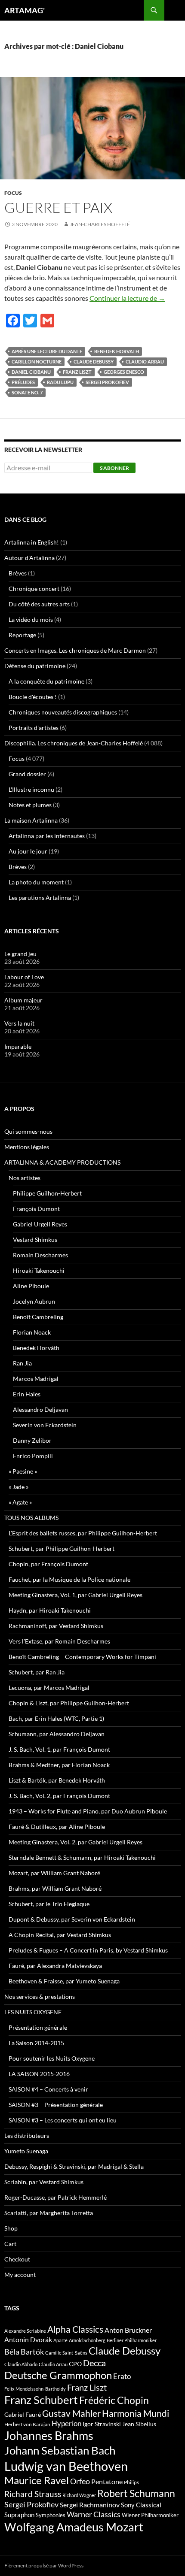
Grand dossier (27, 774)
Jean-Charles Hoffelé (100, 224)
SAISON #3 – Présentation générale (56, 2105)
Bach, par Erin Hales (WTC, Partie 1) (56, 1718)
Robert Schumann (136, 2493)
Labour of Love (24, 977)
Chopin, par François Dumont (48, 1564)
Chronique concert (34, 589)
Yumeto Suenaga (26, 2151)
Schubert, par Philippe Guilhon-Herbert (62, 1548)
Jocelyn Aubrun (34, 1301)
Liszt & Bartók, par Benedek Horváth (57, 1780)
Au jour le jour (28, 851)
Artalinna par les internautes (47, 836)
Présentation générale (38, 2027)
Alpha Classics (75, 2329)
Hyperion (66, 2424)
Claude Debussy (94, 362)
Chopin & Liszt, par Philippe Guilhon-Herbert (69, 1703)
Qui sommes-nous (28, 1131)
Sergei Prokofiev (107, 382)
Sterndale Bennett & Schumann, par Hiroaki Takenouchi (82, 1857)
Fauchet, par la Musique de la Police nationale (69, 1579)
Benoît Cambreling (38, 1317)
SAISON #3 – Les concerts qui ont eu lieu (63, 2120)
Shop (11, 2228)
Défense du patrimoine (35, 666)
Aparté (60, 2340)
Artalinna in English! (32, 542)
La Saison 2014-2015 (36, 2043)
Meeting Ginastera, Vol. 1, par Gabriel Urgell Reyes (76, 1595)
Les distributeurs (27, 2136)
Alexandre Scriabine (25, 2331)
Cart (10, 2244)
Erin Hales (27, 1394)
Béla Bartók (24, 2352)
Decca (94, 2363)
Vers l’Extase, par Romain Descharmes (59, 1641)
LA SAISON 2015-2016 (39, 2074)
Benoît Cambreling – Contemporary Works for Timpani (82, 1657)
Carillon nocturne (37, 362)
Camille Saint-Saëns (66, 2353)
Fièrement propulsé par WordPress (44, 2565)
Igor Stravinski (102, 2424)
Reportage (22, 635)
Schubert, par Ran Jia (37, 1672)
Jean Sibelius (139, 2424)
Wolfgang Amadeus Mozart (74, 2527)
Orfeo (80, 2481)
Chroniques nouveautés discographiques (63, 712)
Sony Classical (141, 2505)
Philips (131, 2482)
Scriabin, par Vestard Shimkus (44, 2182)
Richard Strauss (33, 2494)
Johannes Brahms (49, 2435)
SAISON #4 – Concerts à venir (48, 2089)
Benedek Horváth (36, 1348)
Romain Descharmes (40, 1255)
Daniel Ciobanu (31, 372)
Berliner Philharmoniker (132, 2340)
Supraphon (19, 2515)
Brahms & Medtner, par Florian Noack (59, 1765)
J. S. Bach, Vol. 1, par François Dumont (59, 1749)
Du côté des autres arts (39, 604)
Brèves (18, 573)
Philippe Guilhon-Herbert (47, 1193)
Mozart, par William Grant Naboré (54, 1873)
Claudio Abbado (21, 2364)
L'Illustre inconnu (31, 789)
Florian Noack (32, 1332)
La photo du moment (36, 882)
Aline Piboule (31, 1286)
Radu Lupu (60, 382)
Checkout (17, 2259)
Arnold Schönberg (87, 2340)
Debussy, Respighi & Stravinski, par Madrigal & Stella (74, 2166)
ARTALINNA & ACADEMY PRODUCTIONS (62, 1162)
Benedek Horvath (117, 351)
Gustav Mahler (71, 2413)
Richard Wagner (79, 2495)
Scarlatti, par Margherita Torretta (49, 2213)
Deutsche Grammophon (58, 2375)
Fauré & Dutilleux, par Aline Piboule (57, 1827)
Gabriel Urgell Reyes (40, 1224)
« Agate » (20, 1502)
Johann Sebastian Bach (60, 2450)
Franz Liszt (77, 372)
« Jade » (18, 1487)
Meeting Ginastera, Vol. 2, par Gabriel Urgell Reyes (76, 1842)
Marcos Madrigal (36, 1379)
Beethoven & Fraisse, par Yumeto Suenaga (64, 1981)
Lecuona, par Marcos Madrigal (49, 1688)
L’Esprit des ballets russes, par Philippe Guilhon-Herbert (83, 1533)
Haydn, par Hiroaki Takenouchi (50, 1610)
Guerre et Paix (58, 207)
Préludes (23, 382)
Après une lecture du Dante (47, 351)
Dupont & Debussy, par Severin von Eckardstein (72, 1919)
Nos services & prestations (40, 1996)
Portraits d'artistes (34, 728)
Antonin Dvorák (28, 2339)
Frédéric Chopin (114, 2400)
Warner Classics (94, 2514)
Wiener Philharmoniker (150, 2515)
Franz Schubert (41, 2400)
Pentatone (107, 2482)
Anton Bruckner (128, 2330)
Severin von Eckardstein (45, 1425)
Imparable (18, 1046)
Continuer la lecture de (127, 298)
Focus (13, 193)
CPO (75, 2364)
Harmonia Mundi (136, 2413)
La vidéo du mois (31, 619)
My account (20, 2275)
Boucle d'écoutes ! (33, 697)
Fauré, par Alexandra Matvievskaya (55, 1966)
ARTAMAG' (25, 10)
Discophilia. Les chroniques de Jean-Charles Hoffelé (74, 743)
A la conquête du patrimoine (46, 681)
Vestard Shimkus (35, 1240)
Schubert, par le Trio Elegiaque (49, 1904)
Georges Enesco (124, 372)
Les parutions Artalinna (40, 898)
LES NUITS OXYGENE (33, 2012)
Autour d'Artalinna (29, 558)
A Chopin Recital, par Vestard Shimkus (60, 1935)
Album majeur (23, 1000)
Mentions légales (27, 1147)
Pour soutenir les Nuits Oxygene (52, 2058)
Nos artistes (25, 1178)
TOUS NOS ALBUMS (31, 1518)
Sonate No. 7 (27, 392)
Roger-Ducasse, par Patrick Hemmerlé (55, 2197)
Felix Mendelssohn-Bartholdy (35, 2389)
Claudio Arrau (145, 362)
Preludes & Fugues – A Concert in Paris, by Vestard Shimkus (88, 1950)
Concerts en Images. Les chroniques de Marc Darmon (75, 650)
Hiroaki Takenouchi (39, 1270)
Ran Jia (22, 1363)
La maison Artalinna (31, 820)
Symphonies (51, 2515)
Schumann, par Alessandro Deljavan (57, 1734)
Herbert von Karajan (27, 2424)
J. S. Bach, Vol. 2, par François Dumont (59, 1796)
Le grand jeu (20, 954)
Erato (122, 2376)
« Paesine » (23, 1471)
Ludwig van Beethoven (66, 2466)
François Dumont (36, 1209)
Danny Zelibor (32, 1440)
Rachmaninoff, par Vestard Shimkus (56, 1626)
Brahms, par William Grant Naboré (55, 1888)
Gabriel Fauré (23, 2414)
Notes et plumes (30, 805)
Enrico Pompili (33, 1456)
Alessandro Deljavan (40, 1409)
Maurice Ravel (37, 2480)
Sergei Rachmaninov (90, 2505)
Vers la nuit (19, 1023)
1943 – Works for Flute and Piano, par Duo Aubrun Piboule (88, 1811)
